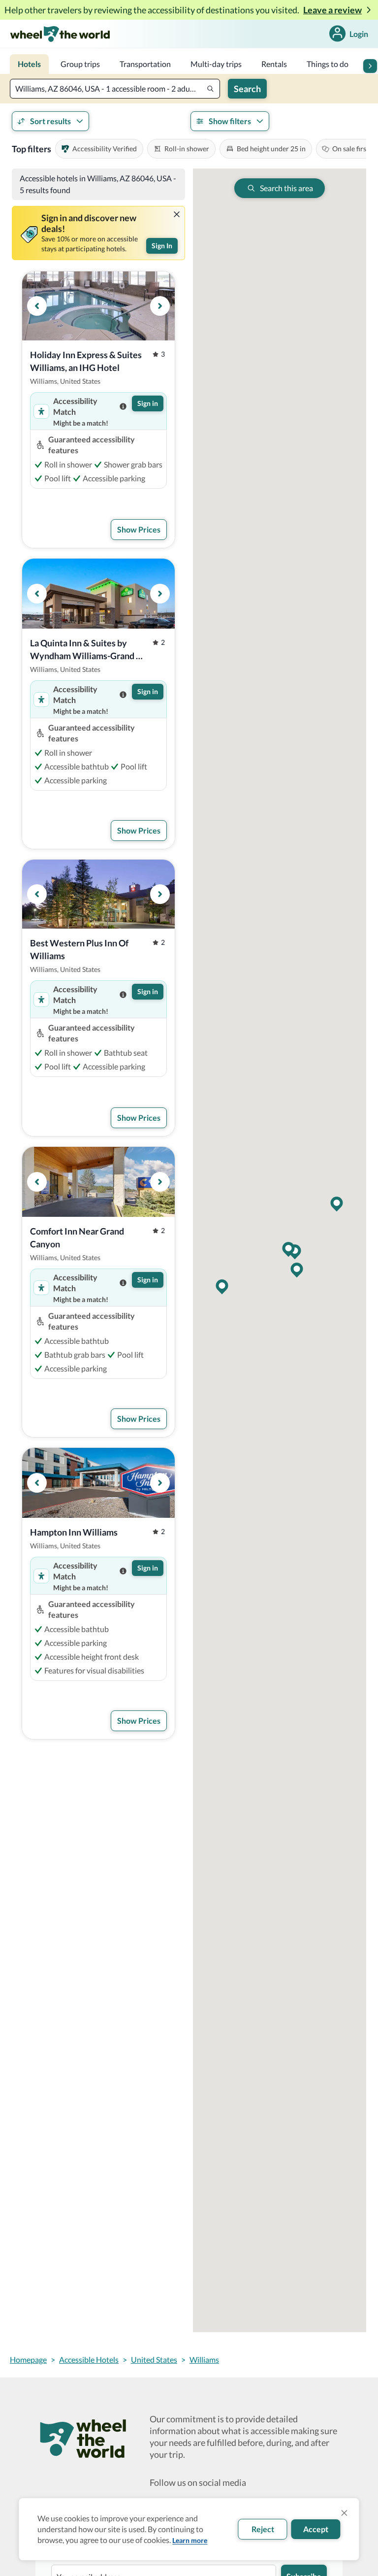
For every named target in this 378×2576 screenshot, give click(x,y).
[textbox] (115, 89)
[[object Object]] (177, 214)
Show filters (230, 121)
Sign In (162, 246)
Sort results (50, 121)
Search (247, 89)
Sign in (148, 403)
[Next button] (370, 66)
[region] (98, 306)
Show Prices (139, 529)
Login (359, 34)
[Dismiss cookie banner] (345, 2513)
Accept (316, 2529)
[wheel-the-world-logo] (60, 34)
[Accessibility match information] (123, 406)
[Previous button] (37, 306)
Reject (263, 2529)
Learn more (190, 2540)
